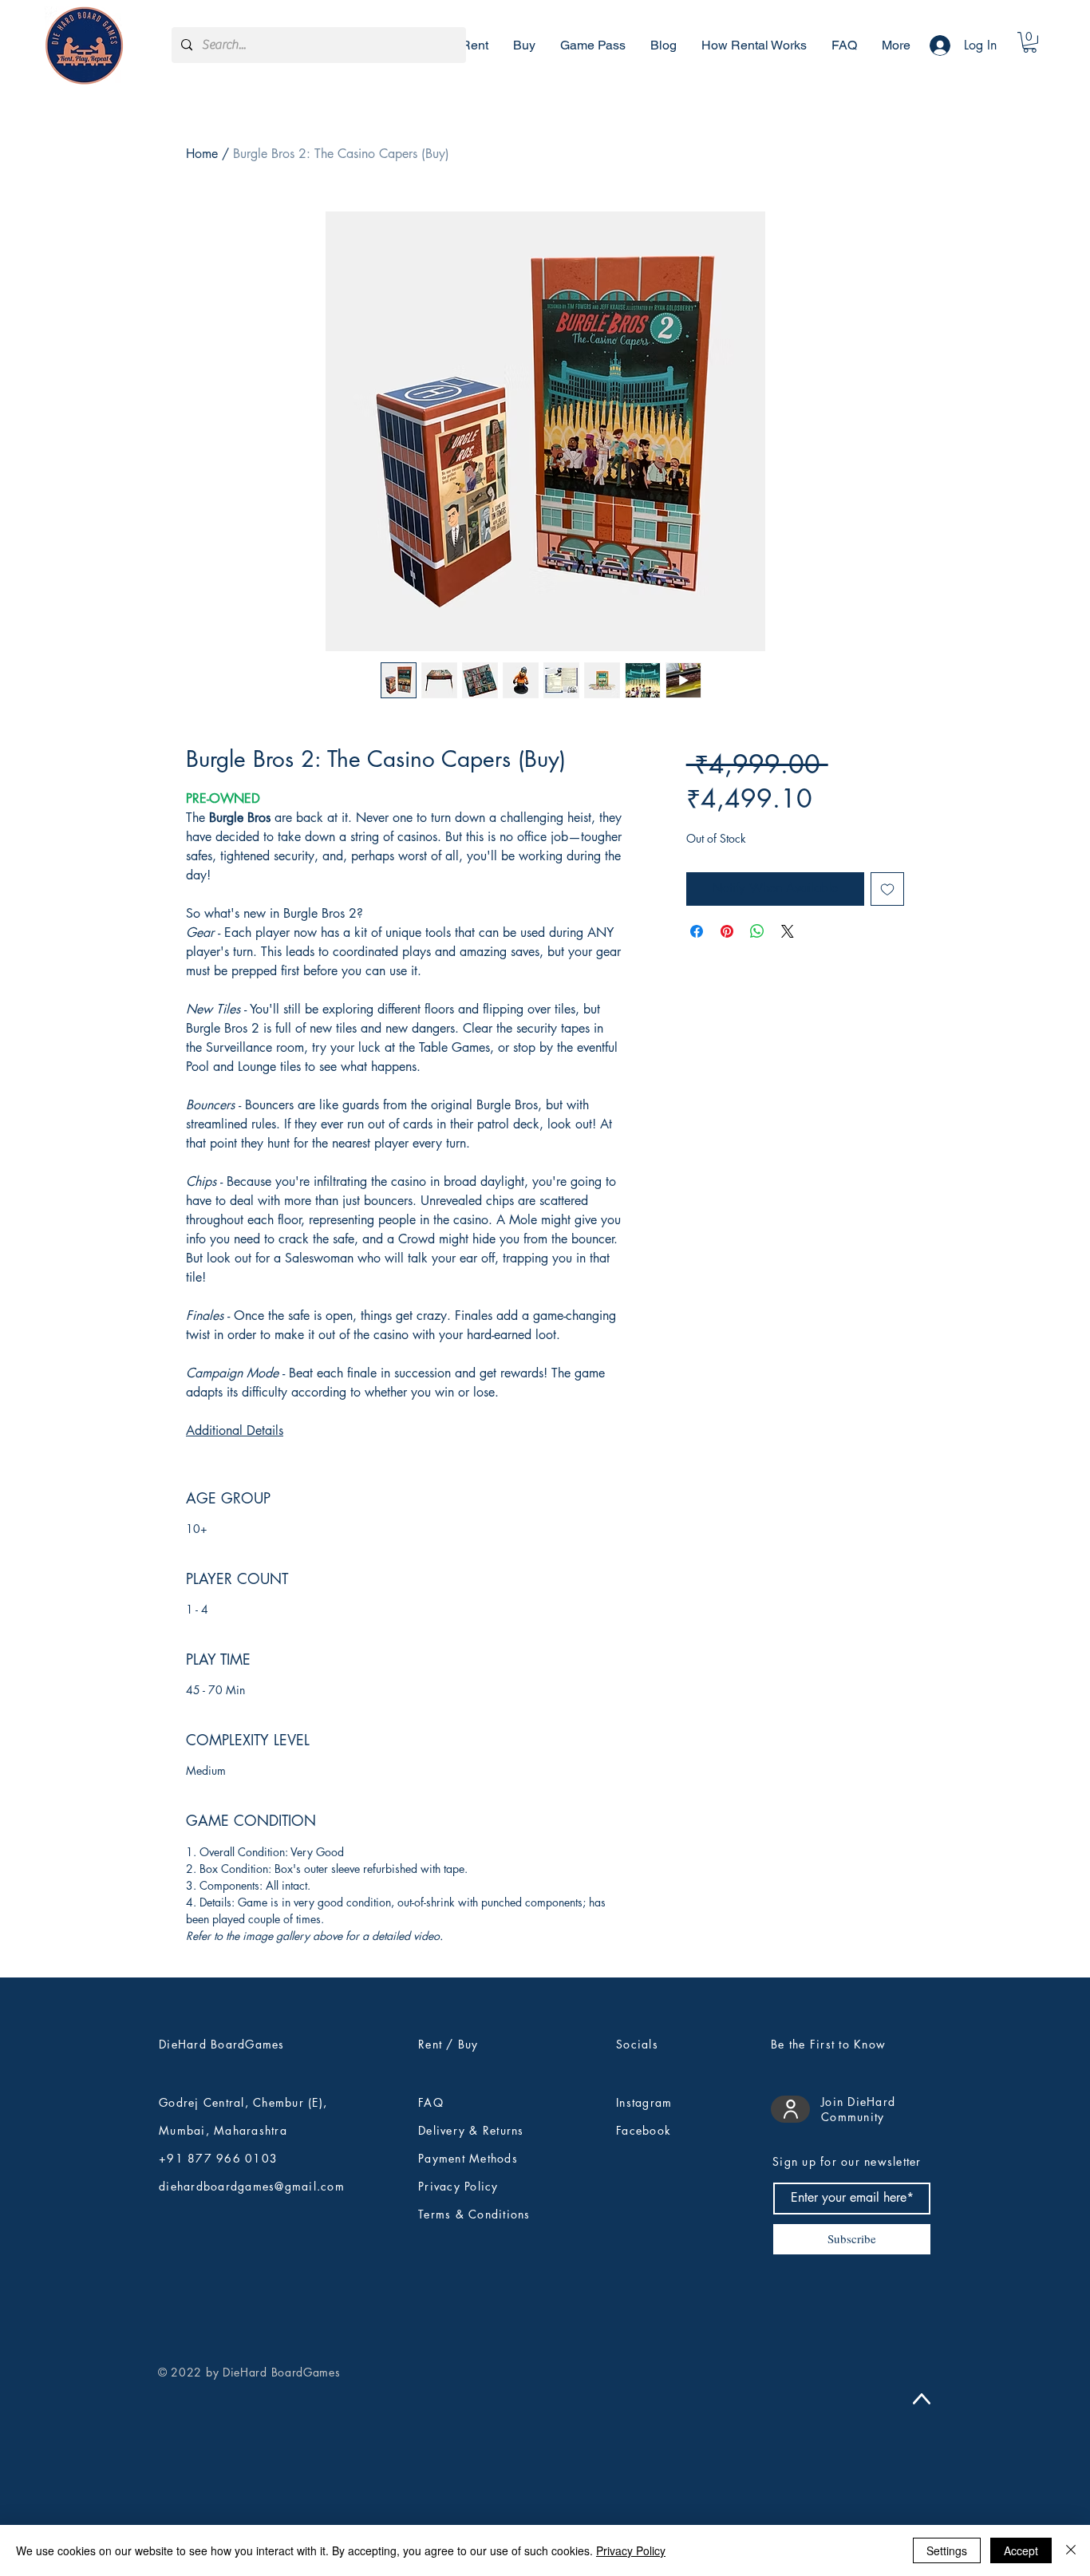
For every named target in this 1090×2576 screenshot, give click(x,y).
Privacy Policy (631, 2550)
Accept (1021, 2550)
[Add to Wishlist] (887, 889)
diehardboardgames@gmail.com (252, 2186)
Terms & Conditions (474, 2214)
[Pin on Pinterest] (727, 931)
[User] (790, 2109)
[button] (1030, 42)
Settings (947, 2550)
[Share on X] (788, 931)
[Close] (1071, 2550)
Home (202, 154)
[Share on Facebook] (697, 931)
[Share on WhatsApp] (757, 931)
